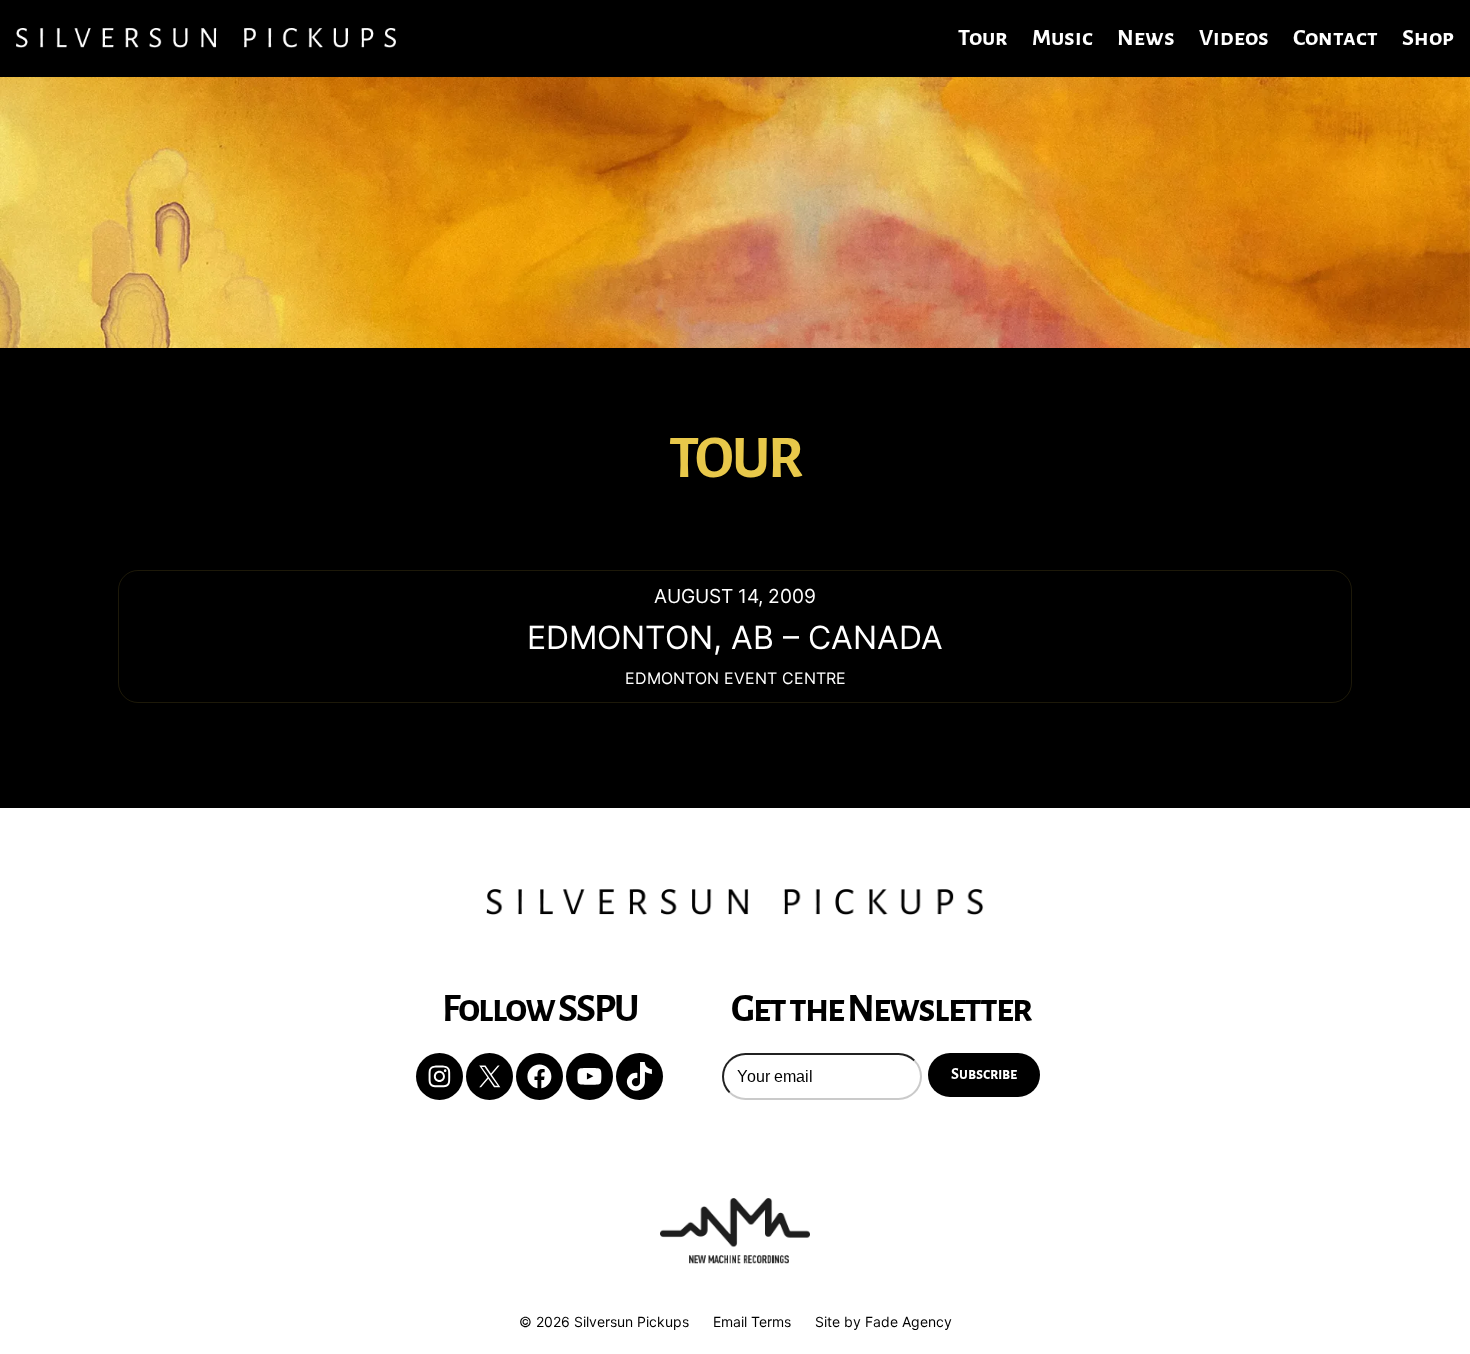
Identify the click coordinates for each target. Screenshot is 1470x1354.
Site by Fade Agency (883, 1321)
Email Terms (752, 1321)
